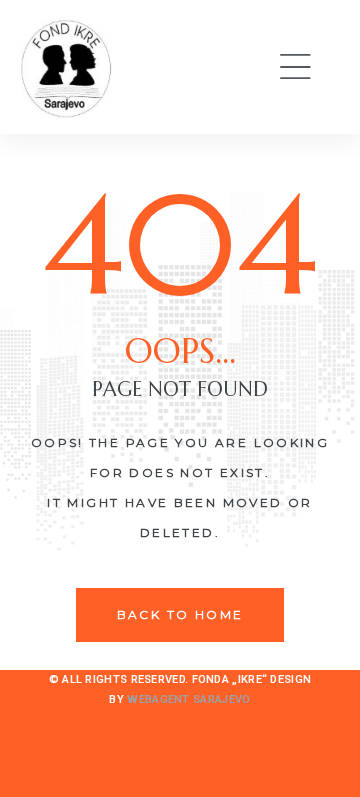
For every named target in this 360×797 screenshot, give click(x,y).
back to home (180, 614)
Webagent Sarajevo (188, 699)
